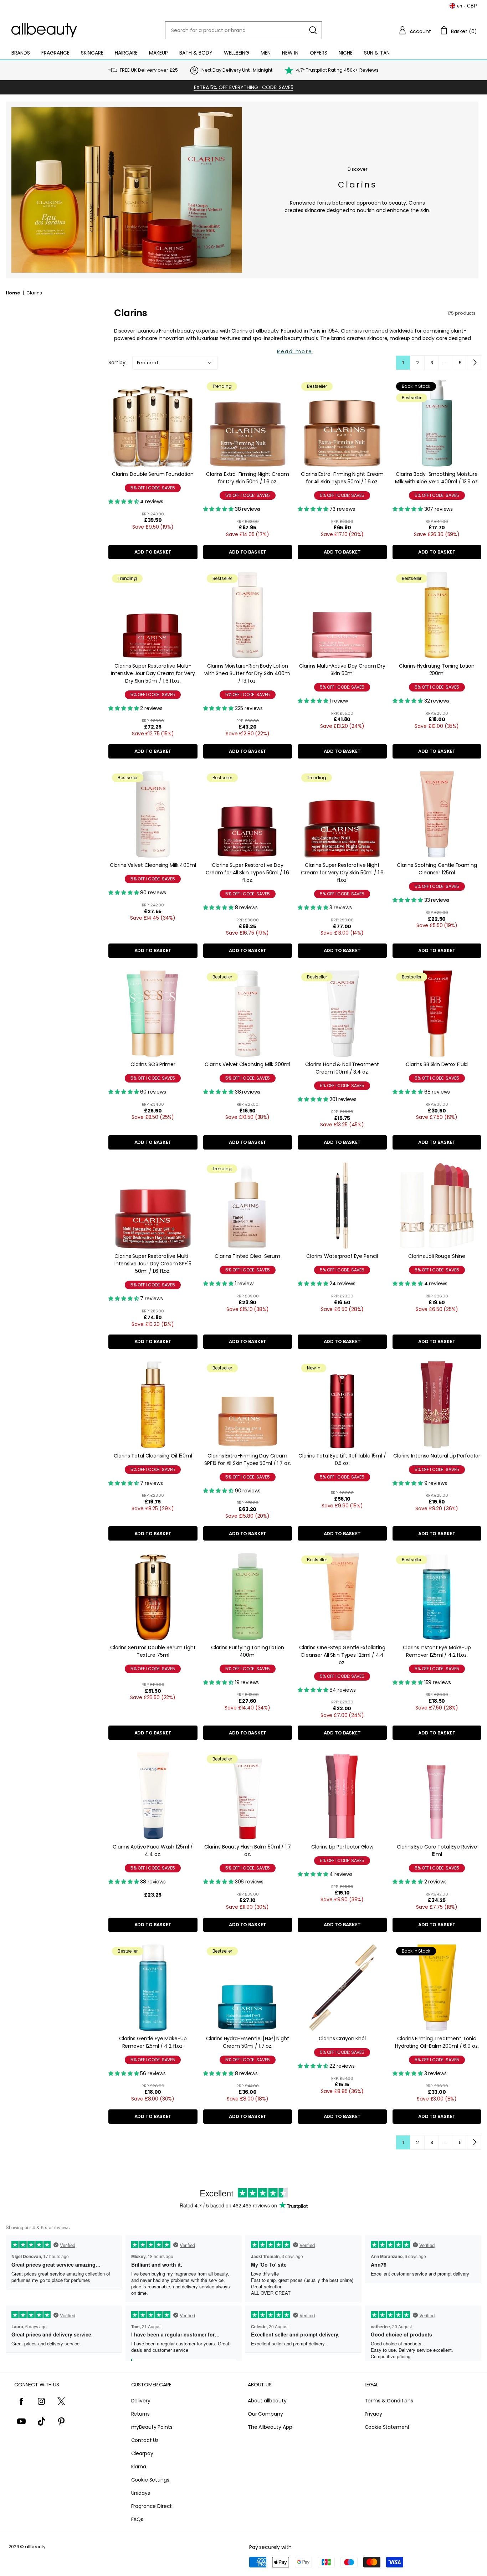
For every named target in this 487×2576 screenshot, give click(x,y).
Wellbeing (237, 53)
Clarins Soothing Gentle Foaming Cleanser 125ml (437, 869)
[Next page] (474, 363)
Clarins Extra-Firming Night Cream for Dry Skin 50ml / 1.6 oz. (247, 478)
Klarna (139, 2467)
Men (266, 53)
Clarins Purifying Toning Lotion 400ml (248, 1651)
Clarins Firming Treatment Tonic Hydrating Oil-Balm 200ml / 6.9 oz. (437, 2042)
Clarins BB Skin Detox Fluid (437, 1064)
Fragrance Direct (152, 2506)
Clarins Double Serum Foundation (153, 474)
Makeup (158, 53)
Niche (346, 53)
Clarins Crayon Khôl (342, 2038)
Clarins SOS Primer (153, 1064)
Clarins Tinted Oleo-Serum (247, 1256)
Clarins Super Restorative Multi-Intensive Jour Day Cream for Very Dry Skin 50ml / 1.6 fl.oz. (153, 673)
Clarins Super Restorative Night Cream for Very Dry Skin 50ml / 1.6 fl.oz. (342, 873)
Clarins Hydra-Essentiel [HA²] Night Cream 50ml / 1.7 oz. (248, 2042)
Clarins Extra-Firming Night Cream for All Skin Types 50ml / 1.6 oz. (342, 478)
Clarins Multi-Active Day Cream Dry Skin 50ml (342, 670)
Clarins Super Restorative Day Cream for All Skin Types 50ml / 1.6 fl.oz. (247, 873)
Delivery (141, 2401)
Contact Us (145, 2440)
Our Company (265, 2414)
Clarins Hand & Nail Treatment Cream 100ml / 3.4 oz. (342, 1068)
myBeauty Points (152, 2427)
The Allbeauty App (270, 2427)
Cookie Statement (387, 2427)
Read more (295, 351)
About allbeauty (267, 2401)
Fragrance (55, 53)
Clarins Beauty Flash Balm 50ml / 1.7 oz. (248, 1850)
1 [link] (403, 363)
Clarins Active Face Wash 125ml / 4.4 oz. (153, 1850)
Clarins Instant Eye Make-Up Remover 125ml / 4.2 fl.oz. (437, 1651)
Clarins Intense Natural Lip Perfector (437, 1456)
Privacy (373, 2414)
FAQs (137, 2519)
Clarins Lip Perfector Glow (342, 1847)
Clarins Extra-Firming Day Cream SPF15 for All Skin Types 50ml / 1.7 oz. (248, 1459)
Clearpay (142, 2453)
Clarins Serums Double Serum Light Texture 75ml (153, 1651)
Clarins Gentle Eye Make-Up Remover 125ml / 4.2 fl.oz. (153, 2042)
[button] (415, 30)
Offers (319, 53)
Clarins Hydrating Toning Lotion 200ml (437, 670)
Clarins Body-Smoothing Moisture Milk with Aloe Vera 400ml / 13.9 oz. (437, 478)
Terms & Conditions (389, 2401)
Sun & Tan (377, 53)
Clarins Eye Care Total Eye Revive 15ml (437, 1850)
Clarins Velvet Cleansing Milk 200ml (247, 1064)
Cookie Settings (150, 2480)
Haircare (126, 53)
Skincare (92, 53)
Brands (21, 53)
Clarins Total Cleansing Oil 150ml (153, 1456)
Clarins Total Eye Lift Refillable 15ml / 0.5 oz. (342, 1459)
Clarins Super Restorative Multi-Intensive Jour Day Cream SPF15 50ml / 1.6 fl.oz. (153, 1264)
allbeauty (35, 2547)
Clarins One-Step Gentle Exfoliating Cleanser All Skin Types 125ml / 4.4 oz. (342, 1655)
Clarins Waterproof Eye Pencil (342, 1256)
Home (13, 293)
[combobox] (243, 30)
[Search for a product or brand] (313, 30)
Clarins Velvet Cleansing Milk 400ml (153, 865)
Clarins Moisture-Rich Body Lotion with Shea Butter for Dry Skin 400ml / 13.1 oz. (247, 673)
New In (290, 53)
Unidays (141, 2493)
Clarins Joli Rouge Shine (437, 1256)
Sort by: (117, 363)
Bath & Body (196, 53)
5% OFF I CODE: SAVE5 (153, 488)
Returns (140, 2414)
